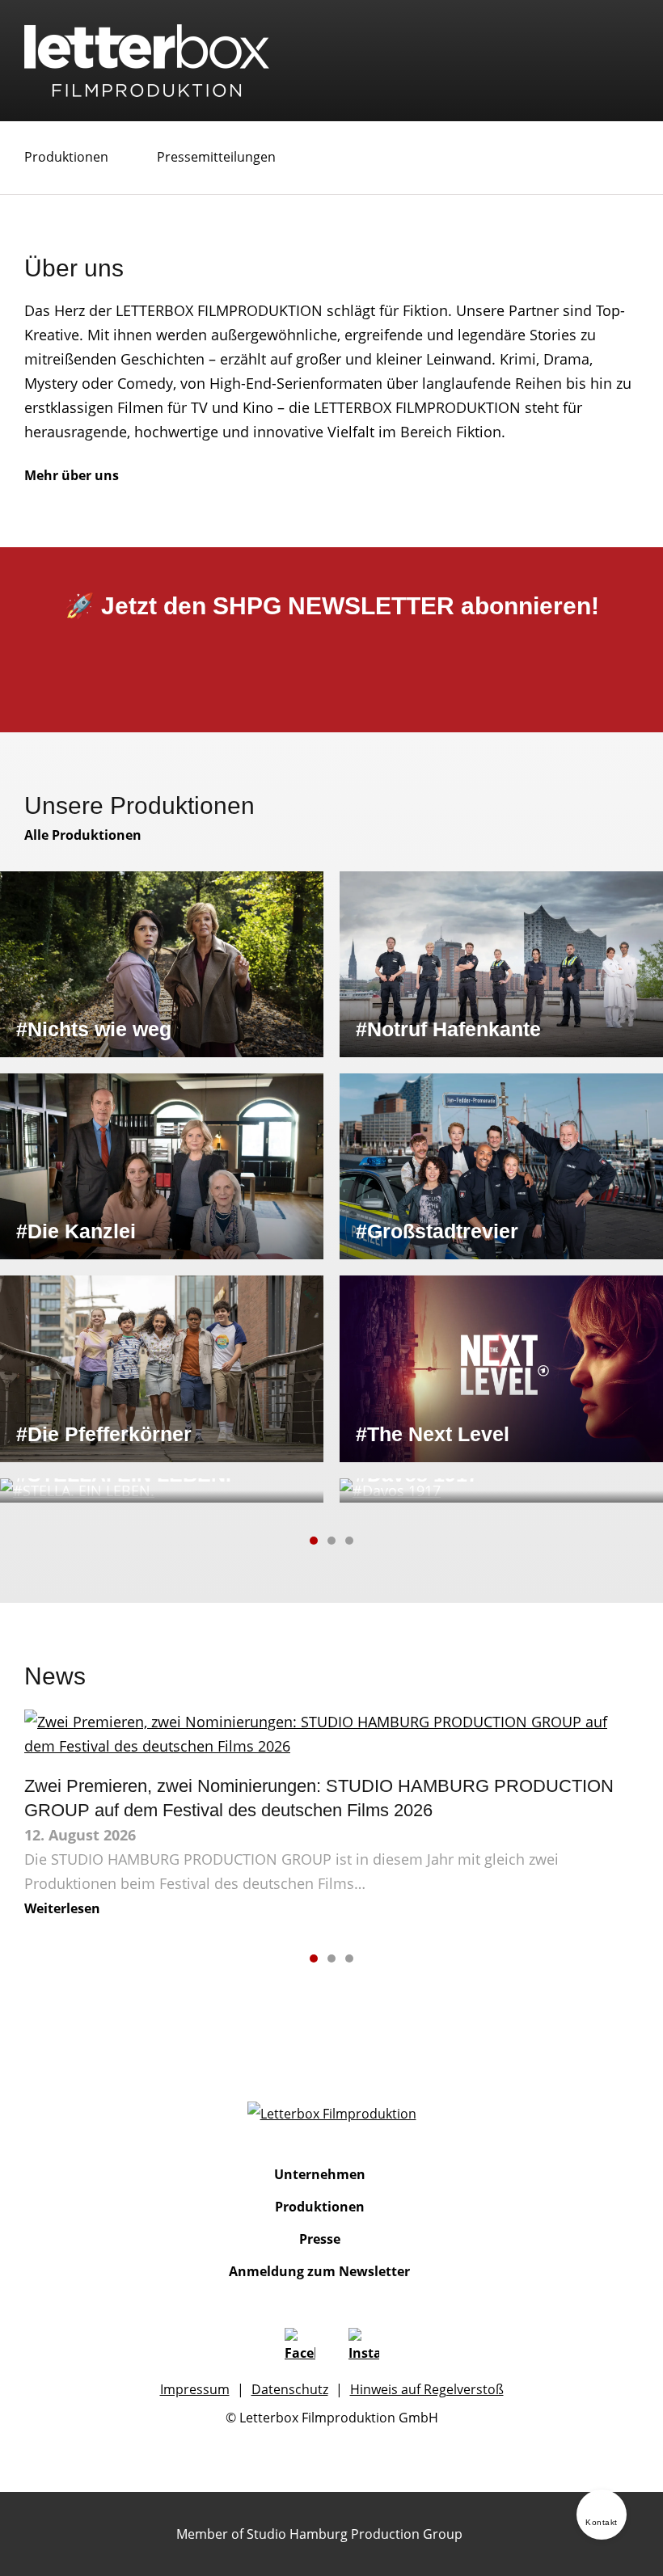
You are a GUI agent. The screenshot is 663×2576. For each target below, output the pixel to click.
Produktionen (66, 157)
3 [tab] (349, 1541)
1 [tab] (314, 1541)
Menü (626, 48)
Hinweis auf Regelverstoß (427, 2389)
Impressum (195, 2389)
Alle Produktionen (83, 835)
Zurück (281, 1541)
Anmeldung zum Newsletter (319, 2271)
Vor (382, 1541)
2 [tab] (331, 1541)
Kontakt (602, 2522)
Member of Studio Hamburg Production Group (319, 2534)
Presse (320, 2239)
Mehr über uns (72, 475)
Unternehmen (320, 2174)
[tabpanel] (331, 1187)
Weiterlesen (62, 1908)
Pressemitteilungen (216, 157)
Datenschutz (290, 2389)
